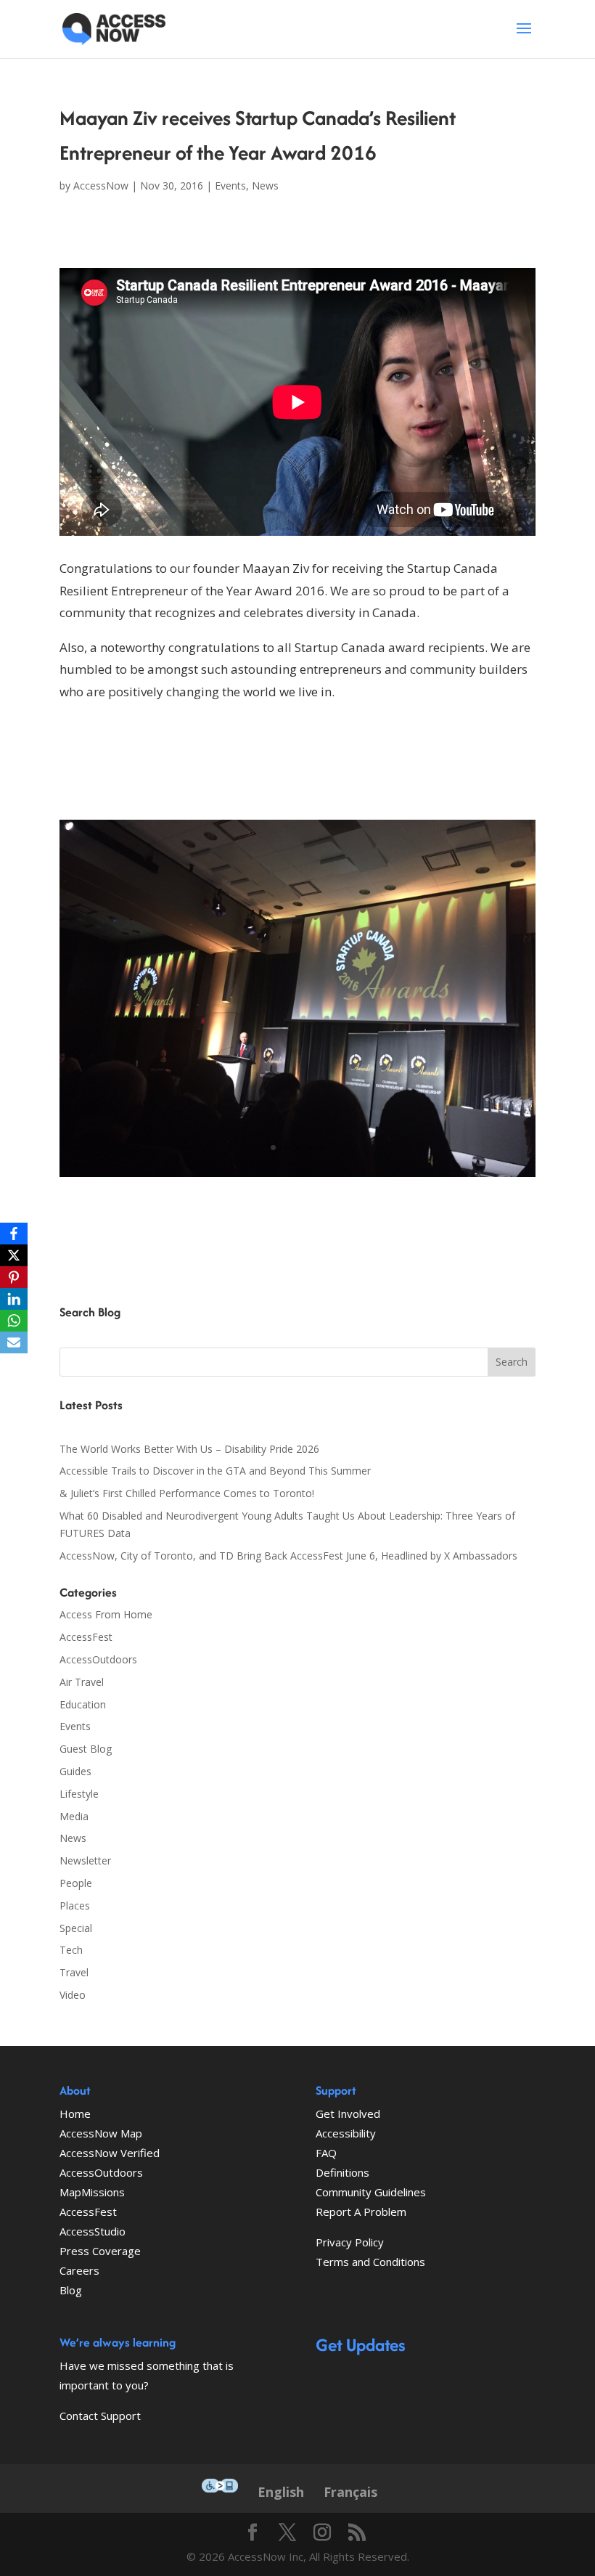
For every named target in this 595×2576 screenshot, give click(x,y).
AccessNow (101, 186)
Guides (75, 1771)
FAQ (326, 2153)
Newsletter (85, 1860)
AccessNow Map (101, 2133)
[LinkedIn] (14, 1299)
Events (230, 186)
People (76, 1883)
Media (74, 1816)
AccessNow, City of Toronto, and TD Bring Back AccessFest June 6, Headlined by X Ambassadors (288, 1556)
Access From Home (106, 1614)
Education (83, 1704)
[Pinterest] (14, 1277)
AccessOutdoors (98, 1659)
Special (76, 1928)
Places (75, 1905)
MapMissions (92, 2192)
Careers (79, 2270)
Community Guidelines (371, 2192)
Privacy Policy (350, 2242)
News (265, 186)
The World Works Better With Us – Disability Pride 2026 (189, 1449)
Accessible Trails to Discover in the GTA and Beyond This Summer (215, 1471)
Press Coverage (100, 2251)
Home (75, 2114)
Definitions (342, 2172)
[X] (14, 1255)
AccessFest (86, 1637)
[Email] (14, 1342)
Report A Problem (361, 2212)
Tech (71, 1950)
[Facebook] (14, 1234)
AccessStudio (93, 2231)
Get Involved (348, 2114)
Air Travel (82, 1682)
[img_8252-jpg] (297, 1177)
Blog (71, 2290)
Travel (74, 1972)
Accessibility (346, 2133)
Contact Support (100, 2416)
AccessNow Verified (110, 2153)
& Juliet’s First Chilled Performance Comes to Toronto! (187, 1493)
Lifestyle (79, 1794)
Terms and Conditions (370, 2262)
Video (73, 1995)
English (281, 2492)
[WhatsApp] (14, 1321)
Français (350, 2492)
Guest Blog (86, 1749)
